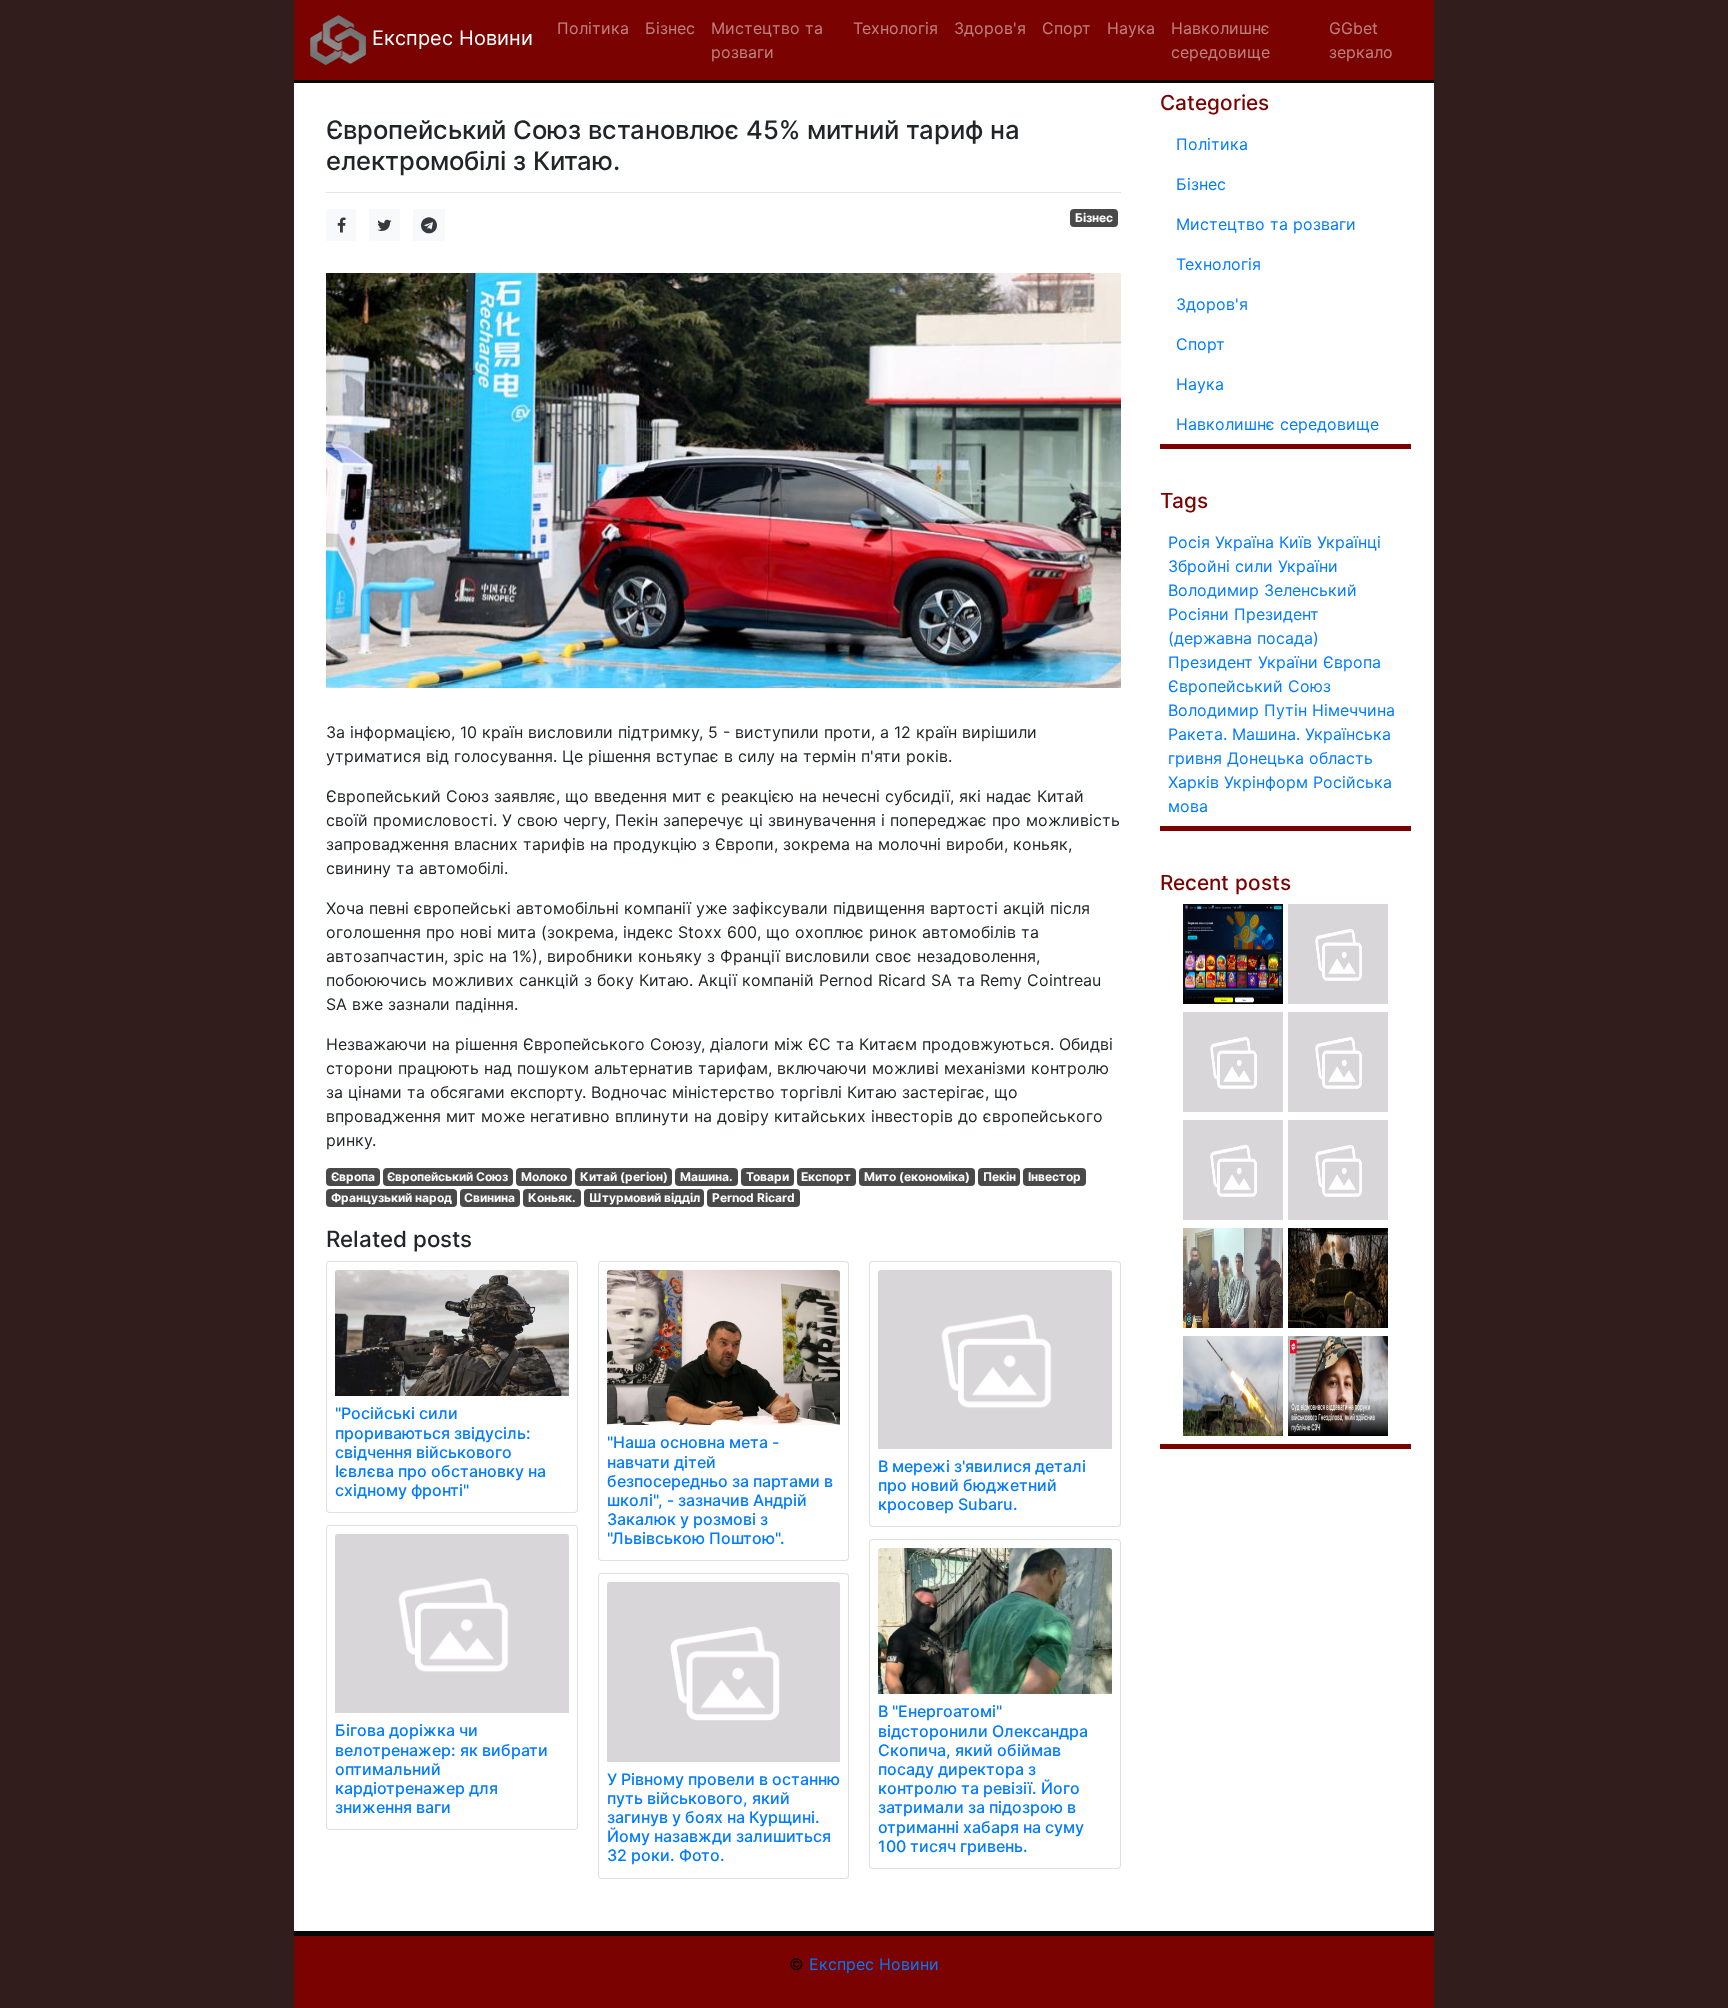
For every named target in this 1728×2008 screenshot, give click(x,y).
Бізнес (1094, 217)
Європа (353, 1176)
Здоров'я (1212, 304)
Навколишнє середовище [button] (1220, 40)
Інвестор (1054, 1176)
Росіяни (1198, 614)
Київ (1295, 542)
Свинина (489, 1197)
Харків (1193, 782)
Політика (1212, 144)
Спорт (1200, 344)
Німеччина (1353, 710)
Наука (1200, 384)
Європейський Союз (447, 1176)
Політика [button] (593, 28)
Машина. (706, 1176)
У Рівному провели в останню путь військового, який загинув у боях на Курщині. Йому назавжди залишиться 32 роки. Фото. (723, 1817)
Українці (1349, 542)
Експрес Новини (449, 38)
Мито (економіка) (917, 1176)
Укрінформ (1266, 782)
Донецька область (1300, 758)
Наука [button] (1131, 28)
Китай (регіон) (624, 1176)
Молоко (544, 1176)
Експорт (826, 1176)
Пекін (999, 1176)
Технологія (1218, 264)
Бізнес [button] (670, 28)
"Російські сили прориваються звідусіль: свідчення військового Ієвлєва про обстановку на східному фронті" (440, 1451)
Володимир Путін (1237, 710)
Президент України (1243, 662)
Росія (1189, 542)
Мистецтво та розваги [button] (767, 40)
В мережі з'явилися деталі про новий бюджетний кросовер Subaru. (982, 1485)
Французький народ (391, 1197)
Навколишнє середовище (1277, 424)
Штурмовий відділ (644, 1197)
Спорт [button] (1066, 28)
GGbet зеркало (1361, 40)
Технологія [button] (895, 28)
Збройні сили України (1253, 566)
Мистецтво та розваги (1266, 224)
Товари (767, 1176)
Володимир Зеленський (1262, 590)
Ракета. (1197, 734)
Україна (1244, 542)
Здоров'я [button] (990, 28)
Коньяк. (552, 1197)
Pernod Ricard (753, 1197)
